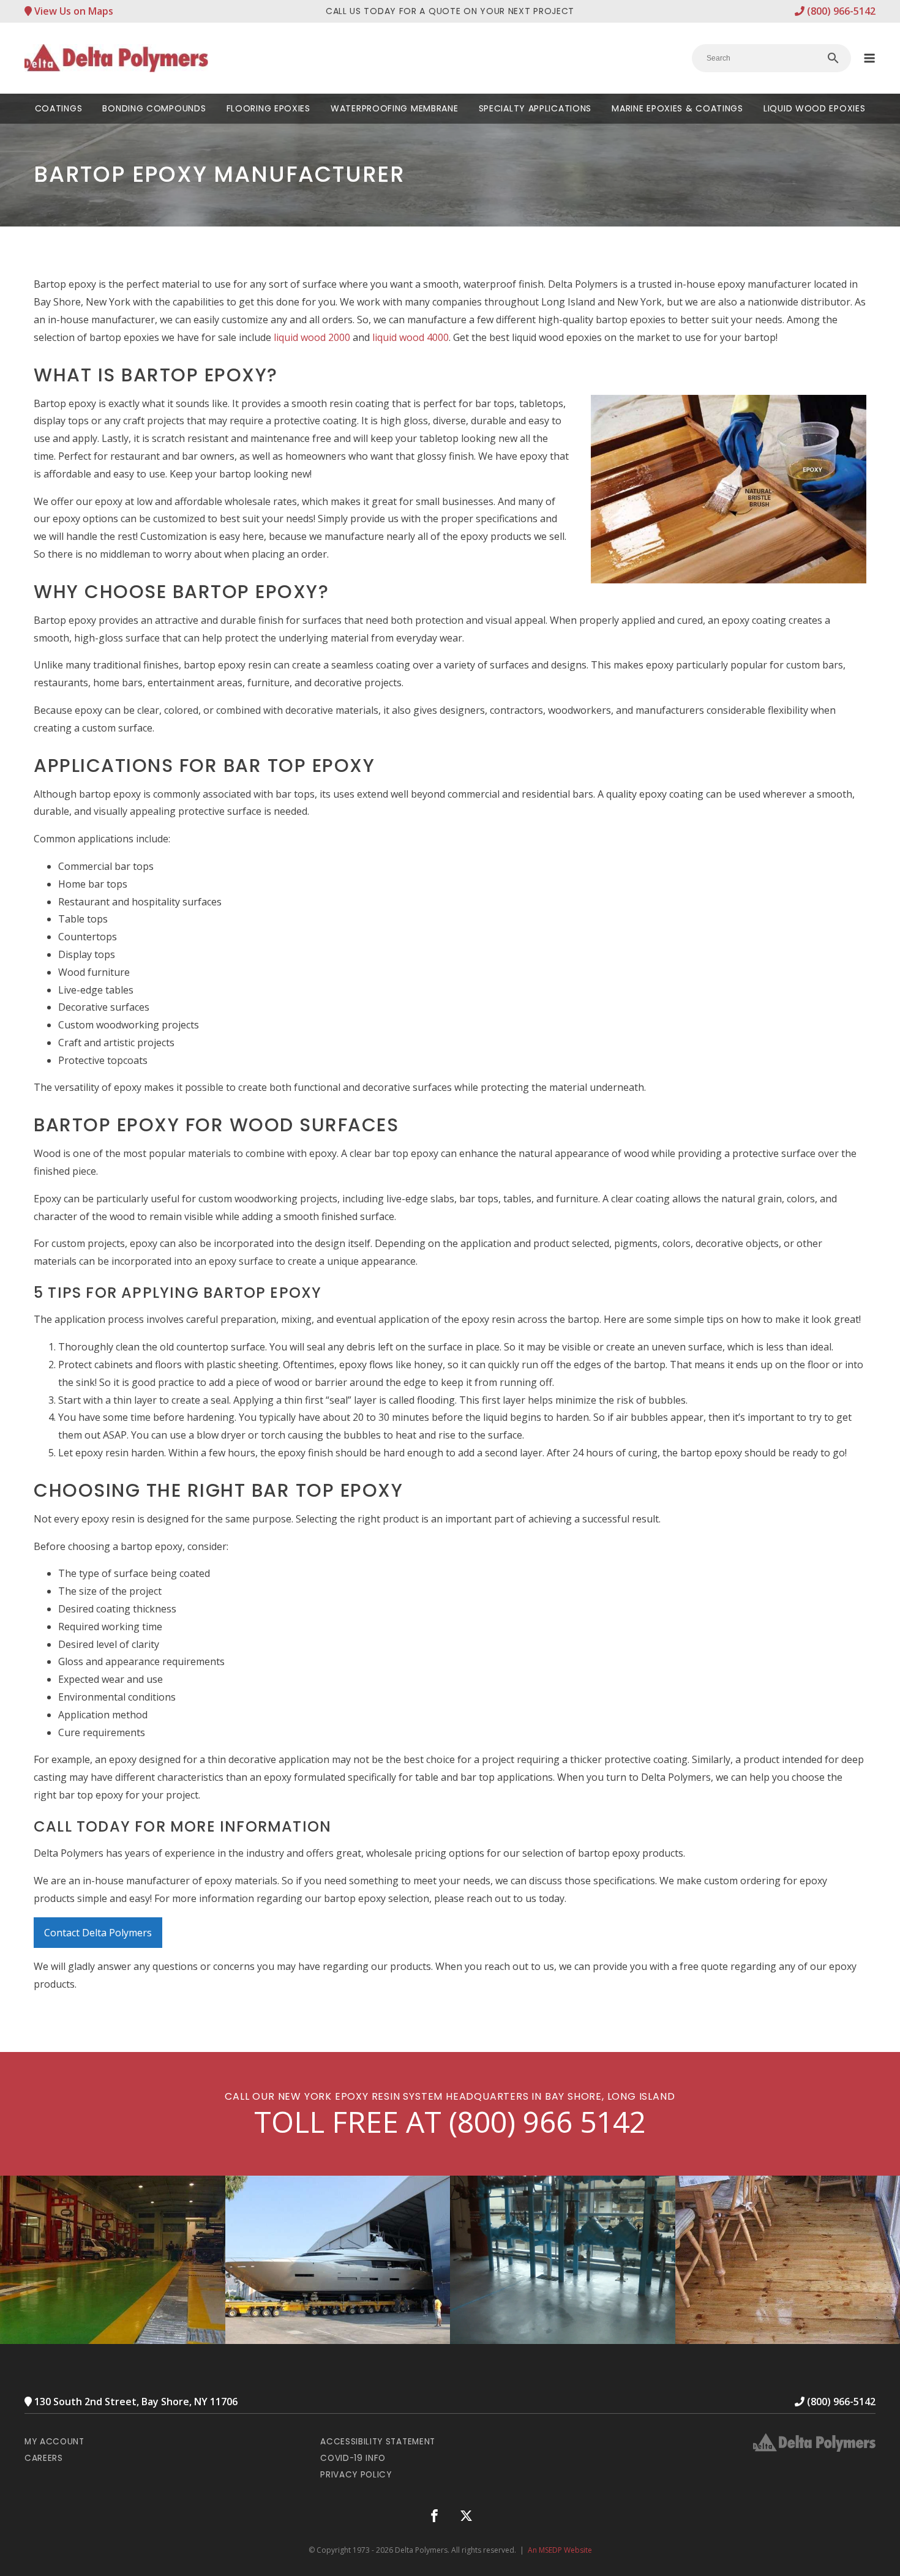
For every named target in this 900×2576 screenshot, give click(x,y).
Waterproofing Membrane (394, 108)
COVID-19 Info (353, 2458)
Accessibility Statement (378, 2442)
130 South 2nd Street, (135, 2402)
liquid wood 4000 (411, 337)
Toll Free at (450, 2122)
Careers (44, 2458)
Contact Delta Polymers (98, 1933)
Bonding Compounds (154, 108)
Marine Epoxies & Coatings (677, 108)
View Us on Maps (73, 11)
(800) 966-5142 (840, 11)
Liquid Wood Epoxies (814, 108)
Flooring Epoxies (268, 108)
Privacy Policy (356, 2475)
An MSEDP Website (560, 2550)
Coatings (59, 108)
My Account (54, 2442)
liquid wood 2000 (312, 337)
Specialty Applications (535, 108)
